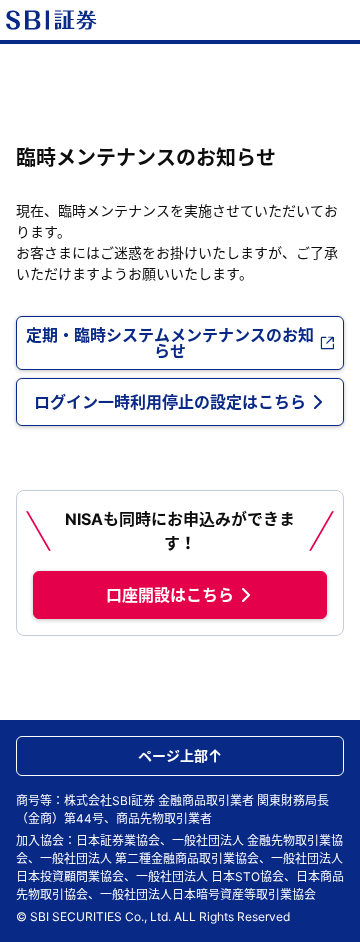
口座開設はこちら (170, 595)
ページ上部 (173, 755)
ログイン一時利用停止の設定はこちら (170, 402)
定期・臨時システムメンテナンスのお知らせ (170, 343)
